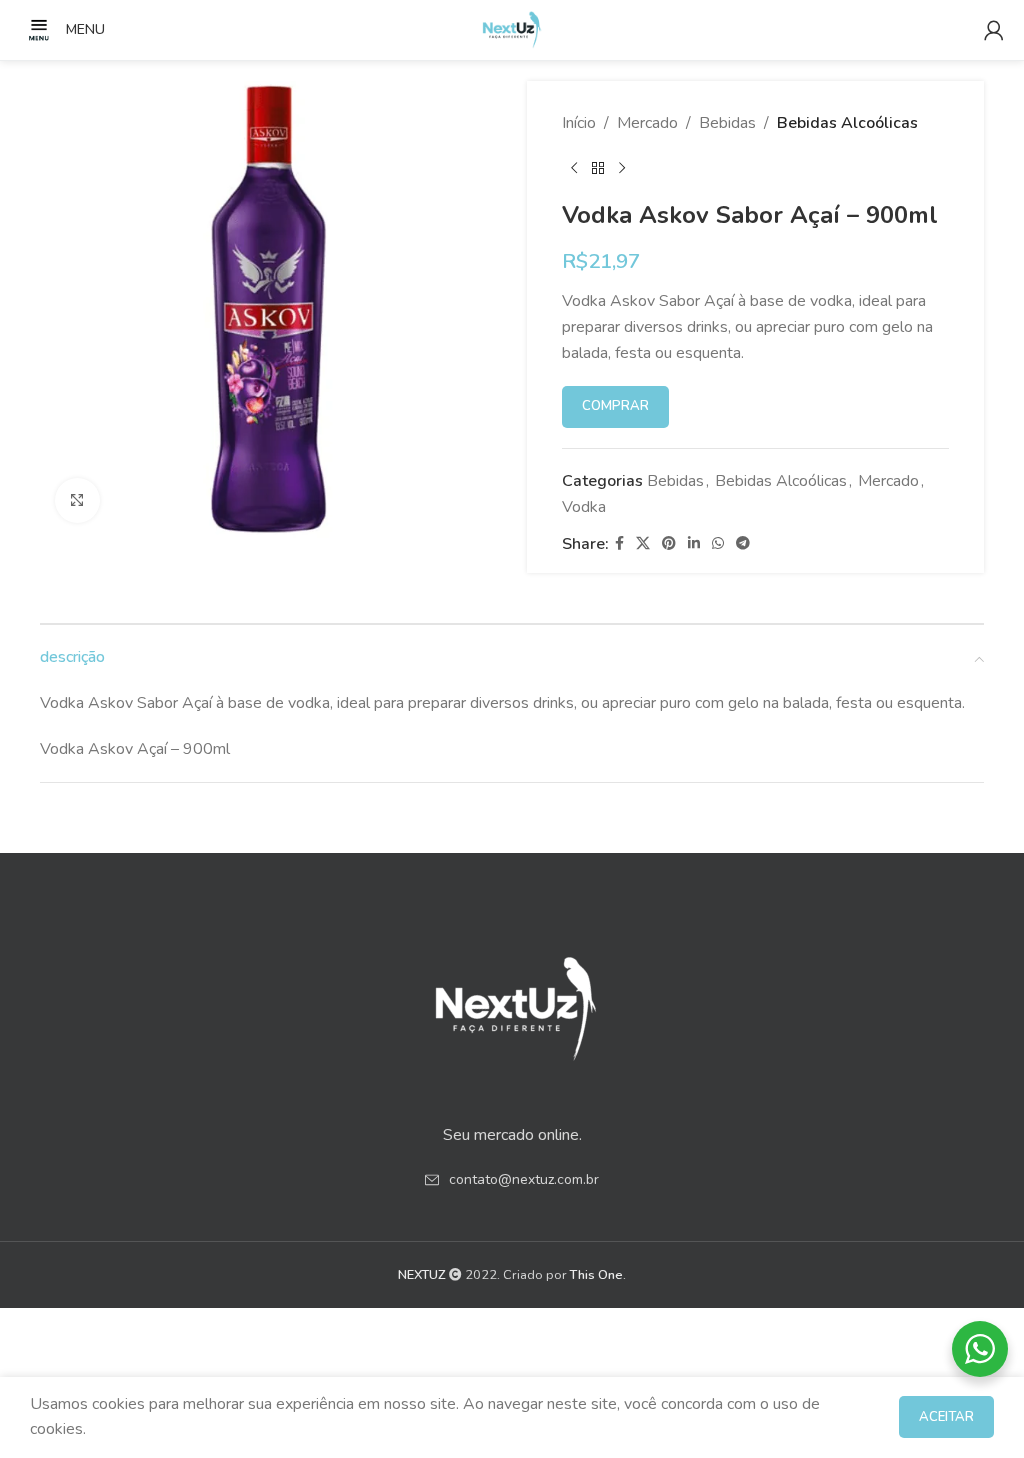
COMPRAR (615, 406)
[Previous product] (574, 169)
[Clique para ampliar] (77, 500)
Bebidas (727, 123)
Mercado (647, 123)
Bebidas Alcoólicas (847, 123)
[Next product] (622, 169)
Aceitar (946, 1417)
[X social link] (643, 544)
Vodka (584, 507)
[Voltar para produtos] (598, 169)
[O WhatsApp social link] (718, 544)
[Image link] (512, 1002)
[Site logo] (512, 29)
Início (579, 123)
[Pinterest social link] (669, 544)
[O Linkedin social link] (694, 544)
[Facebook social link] (619, 544)
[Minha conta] (994, 30)
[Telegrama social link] (743, 544)
